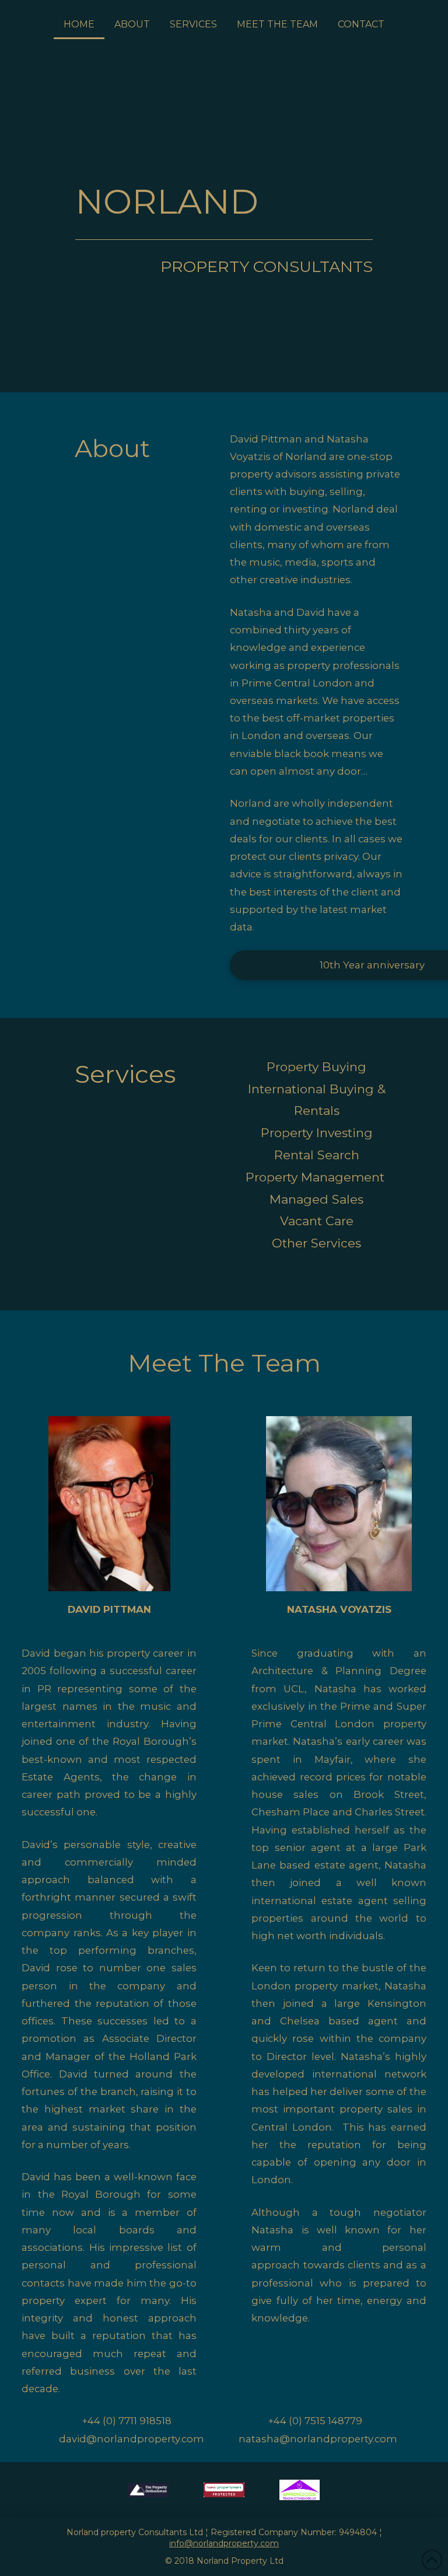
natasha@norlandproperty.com (318, 2439)
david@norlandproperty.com (132, 2439)
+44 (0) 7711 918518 (128, 2421)
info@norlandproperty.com (224, 2543)
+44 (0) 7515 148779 (315, 2421)
